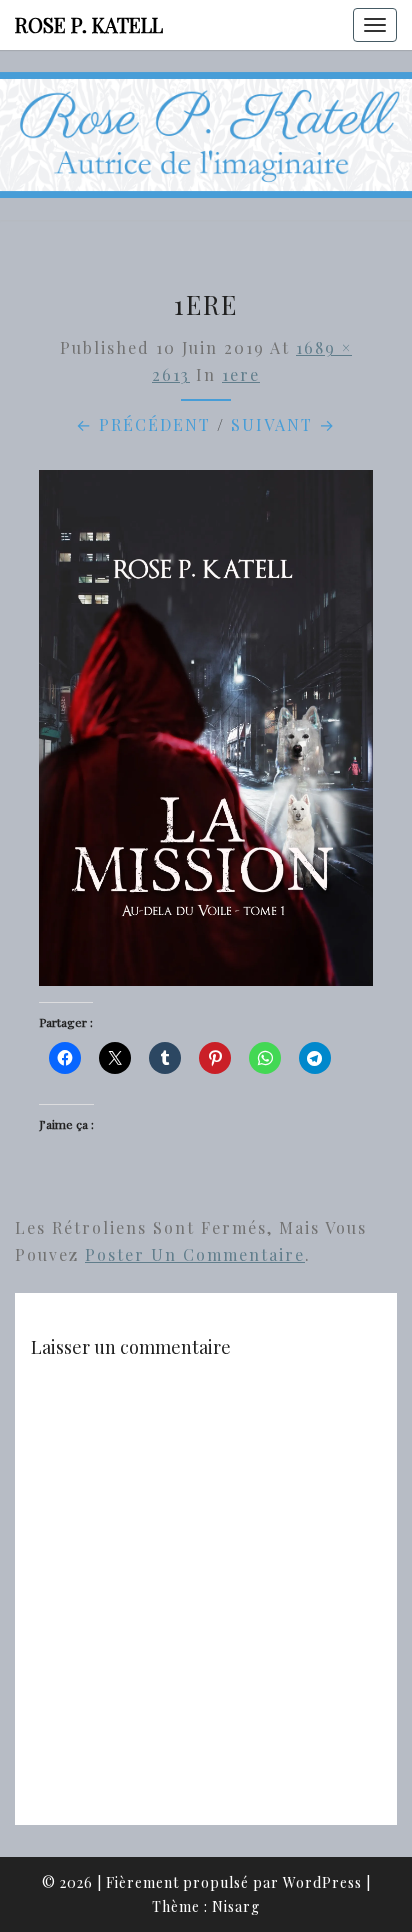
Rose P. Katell (89, 24)
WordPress (322, 1882)
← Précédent (143, 424)
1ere (241, 374)
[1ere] (206, 733)
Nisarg (236, 1906)
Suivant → (283, 424)
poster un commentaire (195, 1254)
